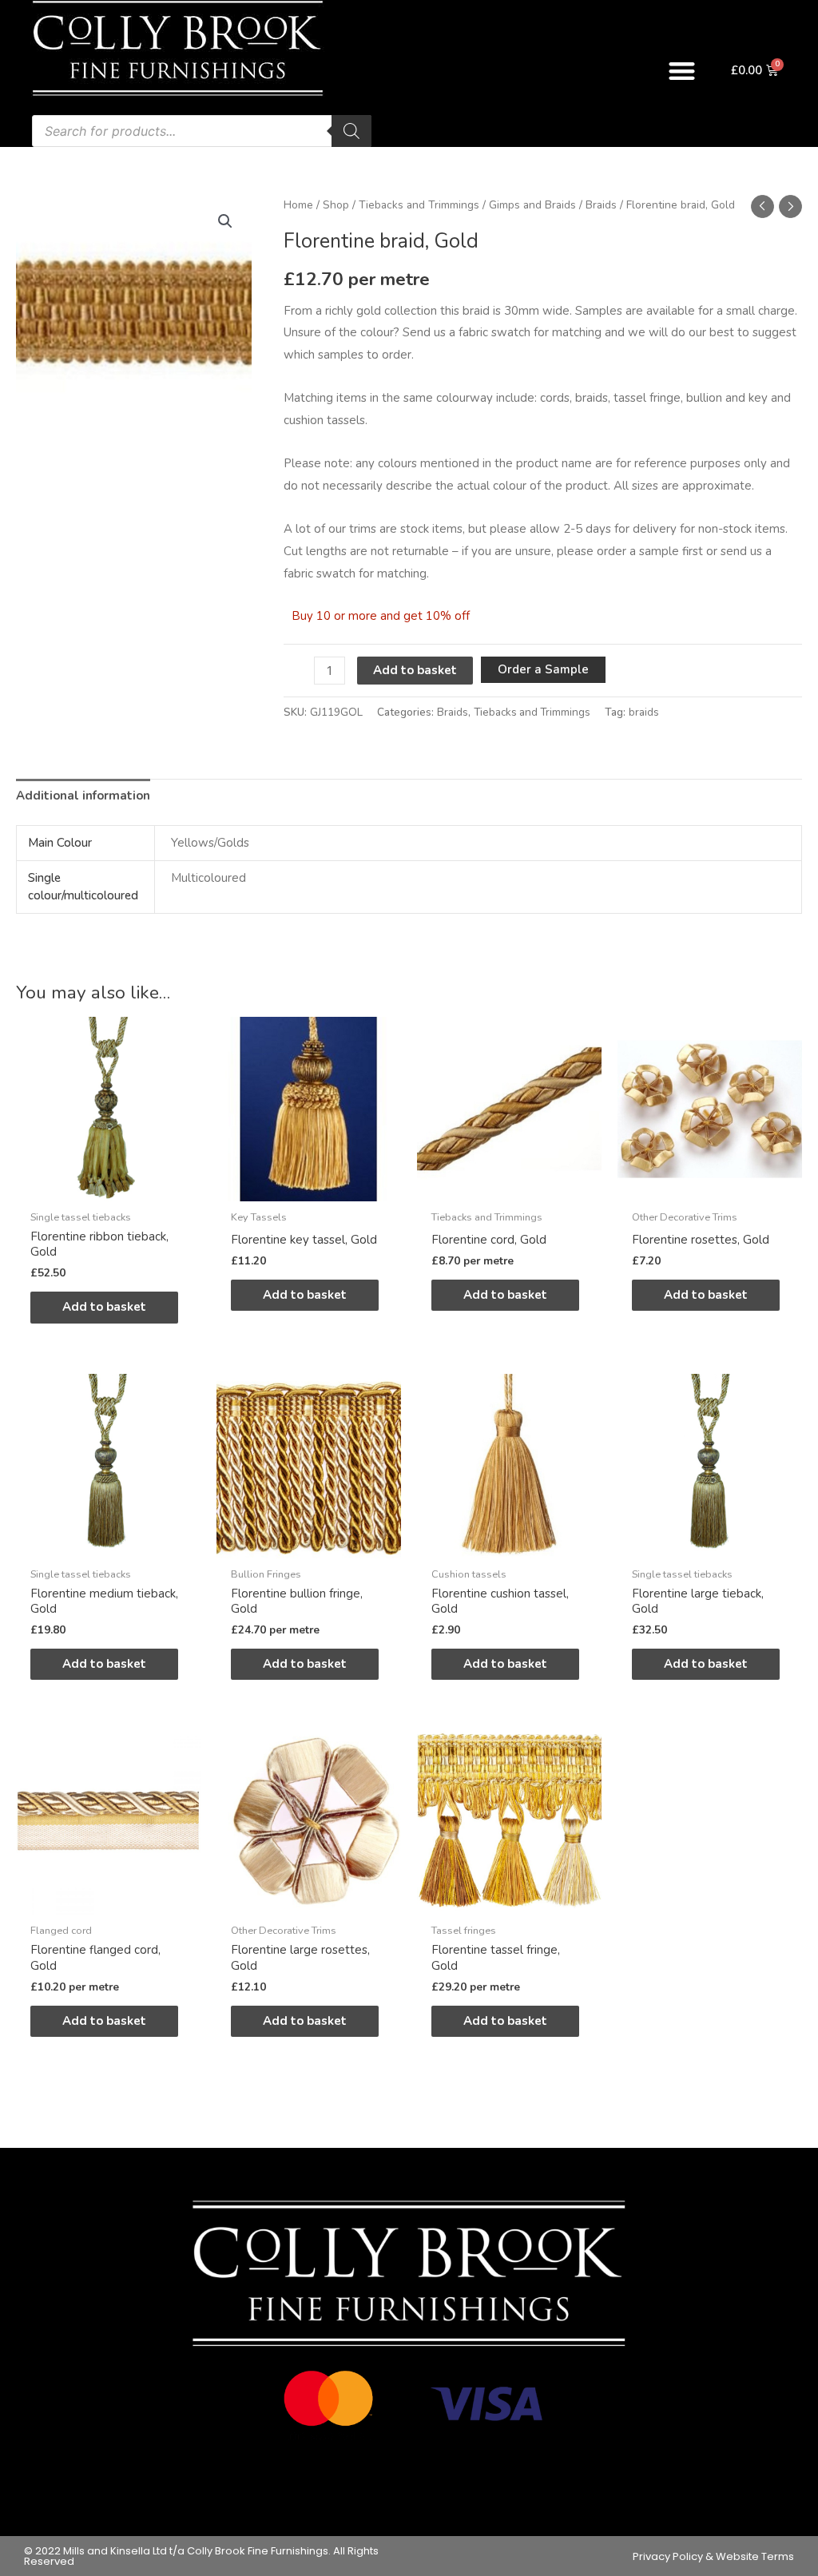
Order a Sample (543, 669)
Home (298, 205)
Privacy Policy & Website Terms (713, 2556)
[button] (682, 71)
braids (644, 712)
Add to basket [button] (104, 1307)
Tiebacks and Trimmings (419, 205)
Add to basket (415, 670)
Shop (336, 205)
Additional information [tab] (83, 796)
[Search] (351, 131)
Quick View (108, 1188)
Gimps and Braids (532, 205)
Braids (601, 205)
